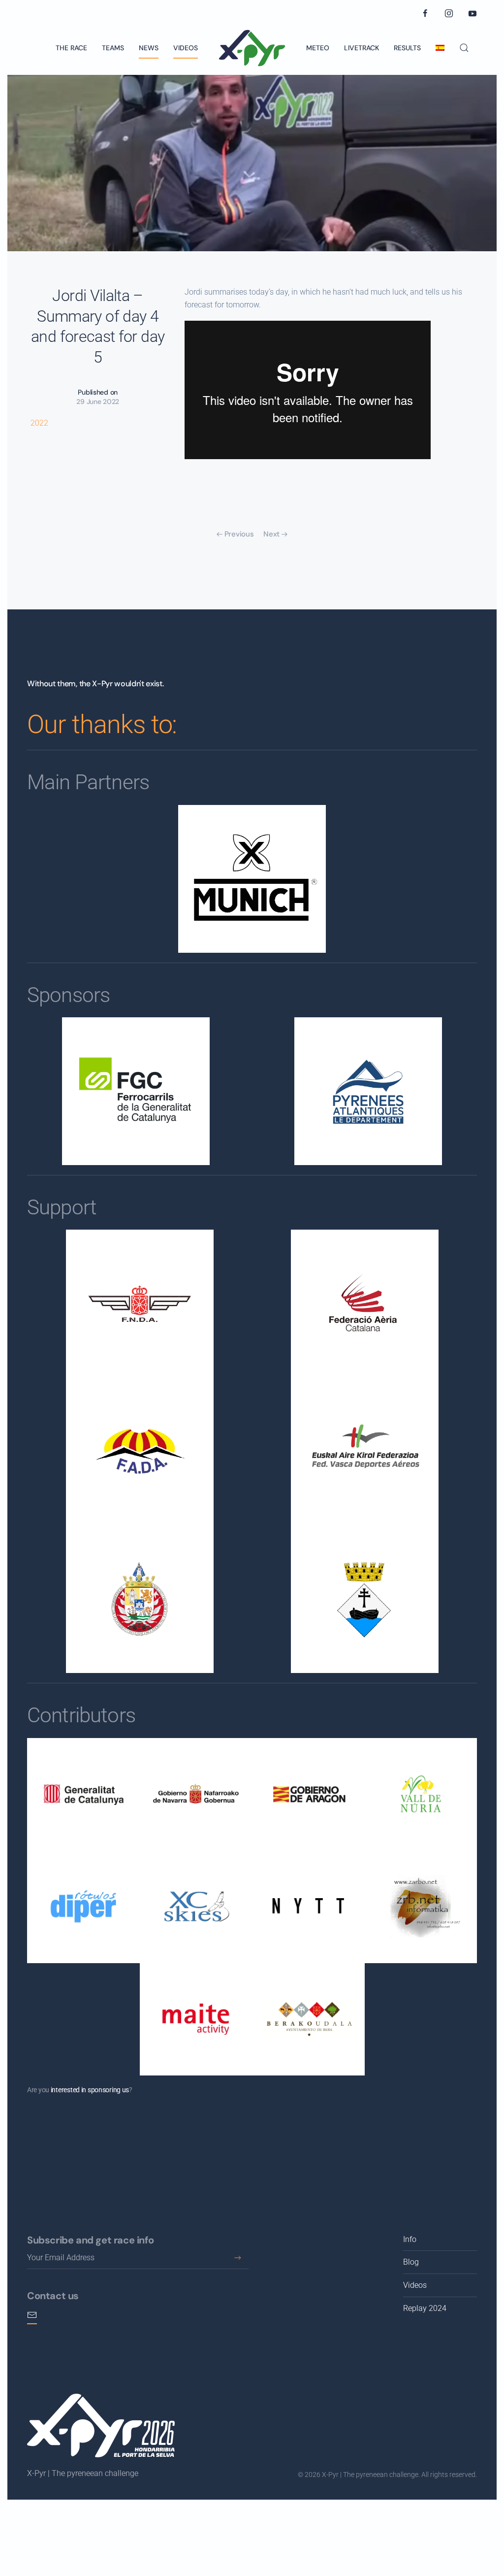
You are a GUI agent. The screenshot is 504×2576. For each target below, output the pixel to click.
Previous (239, 534)
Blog (411, 2262)
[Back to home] (252, 48)
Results (407, 48)
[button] (464, 48)
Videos (186, 48)
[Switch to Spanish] (440, 48)
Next (271, 534)
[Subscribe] (237, 2258)
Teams (113, 48)
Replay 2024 (425, 2308)
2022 (39, 423)
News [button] (149, 48)
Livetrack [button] (362, 48)
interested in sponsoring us (90, 2090)
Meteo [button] (318, 48)
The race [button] (71, 48)
